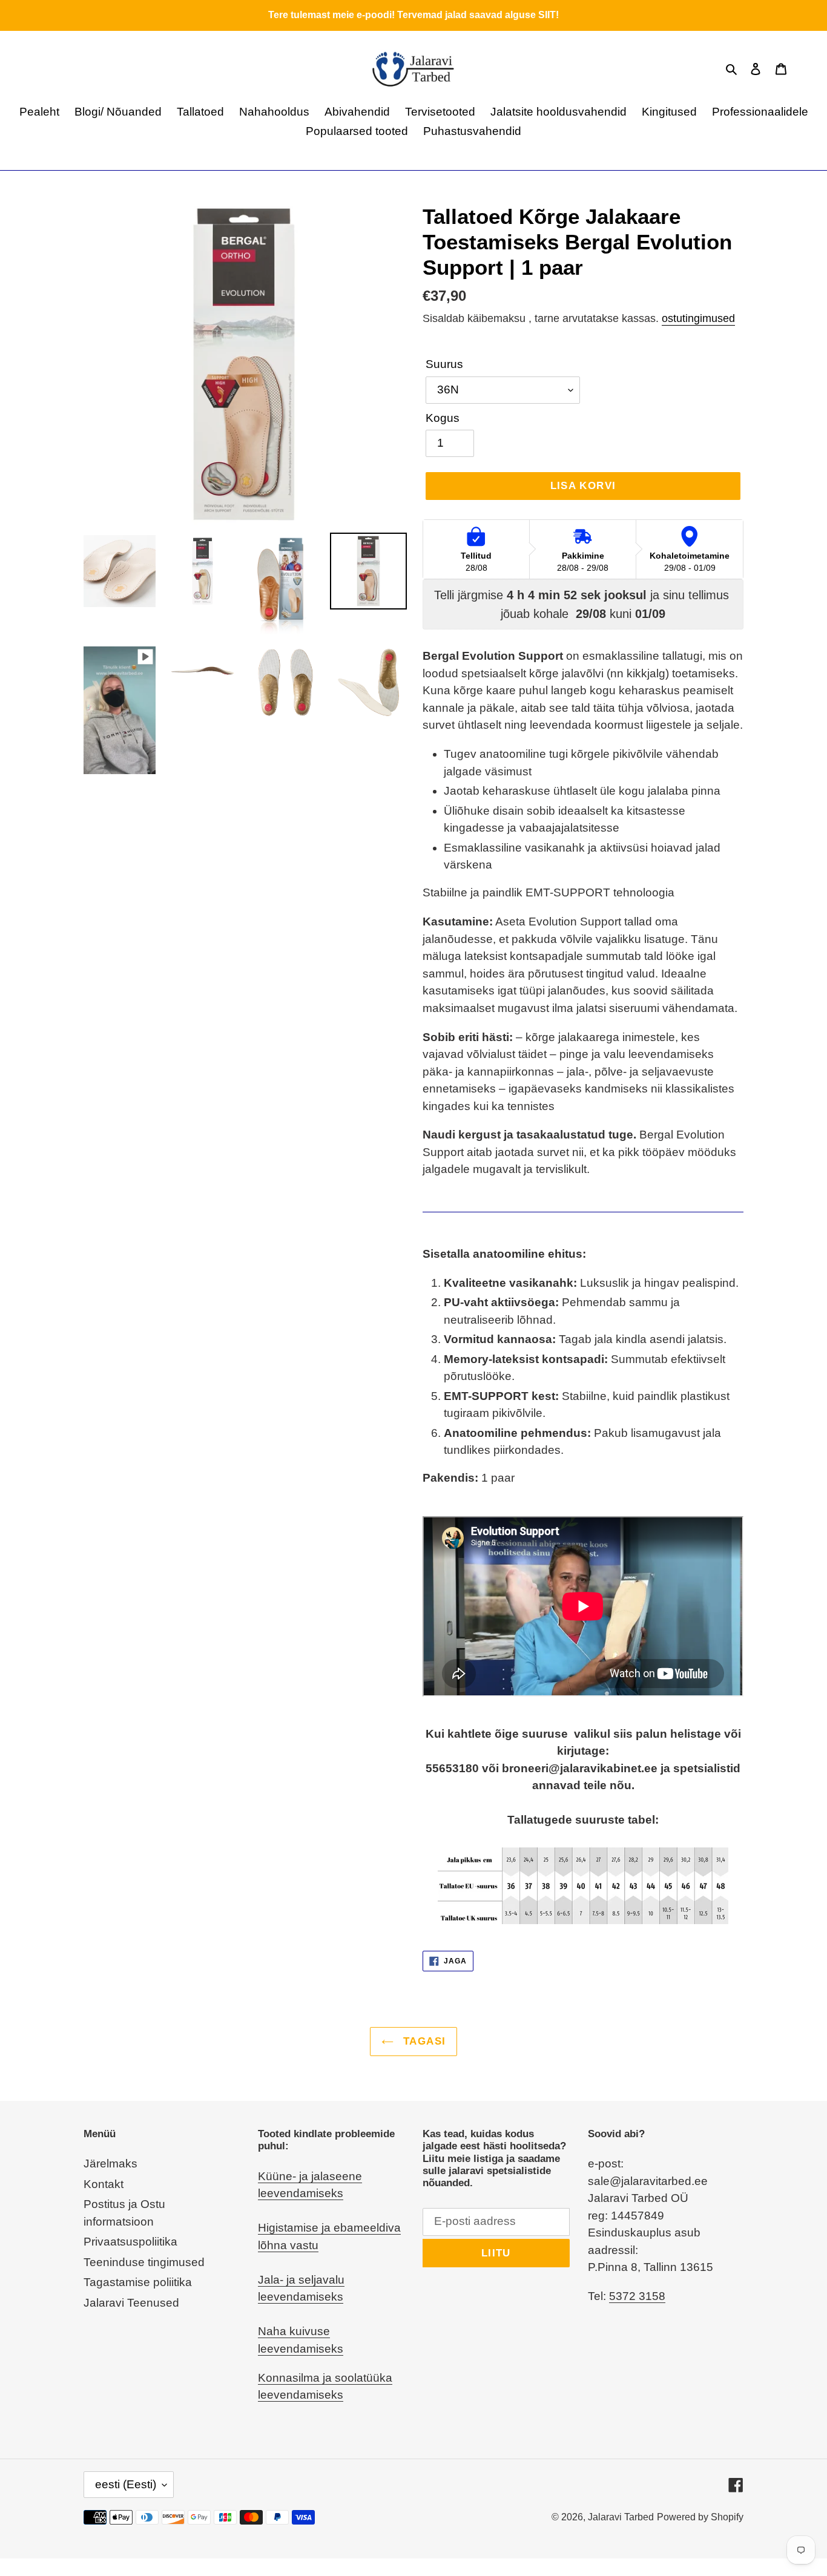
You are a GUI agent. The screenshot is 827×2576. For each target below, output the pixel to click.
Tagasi (423, 2041)
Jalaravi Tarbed (621, 2517)
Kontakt (104, 2184)
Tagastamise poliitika (138, 2282)
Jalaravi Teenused (131, 2303)
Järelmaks (110, 2164)
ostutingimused (698, 318)
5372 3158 (637, 2296)
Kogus (443, 418)
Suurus (444, 364)
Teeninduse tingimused (144, 2262)
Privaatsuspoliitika (130, 2242)
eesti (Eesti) (126, 2484)
